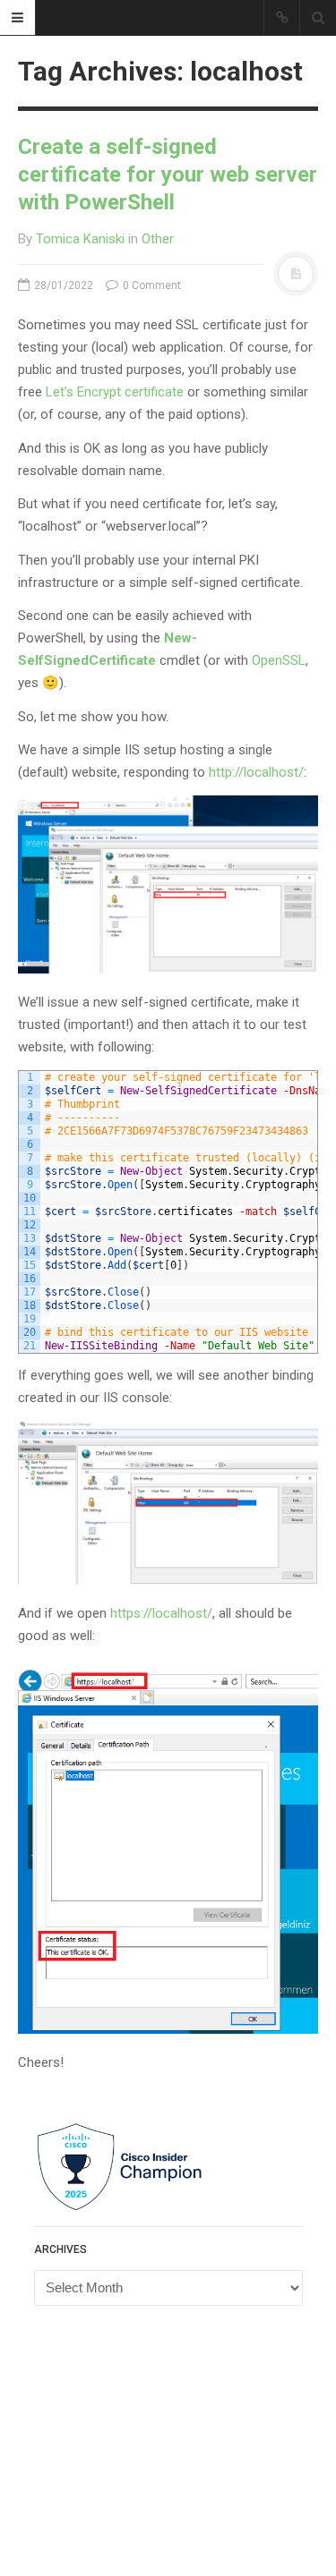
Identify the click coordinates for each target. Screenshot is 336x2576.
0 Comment (151, 285)
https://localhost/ (161, 1613)
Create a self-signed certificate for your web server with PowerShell (168, 174)
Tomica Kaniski (80, 239)
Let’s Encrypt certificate (115, 392)
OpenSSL (279, 660)
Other (158, 239)
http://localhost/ (256, 772)
